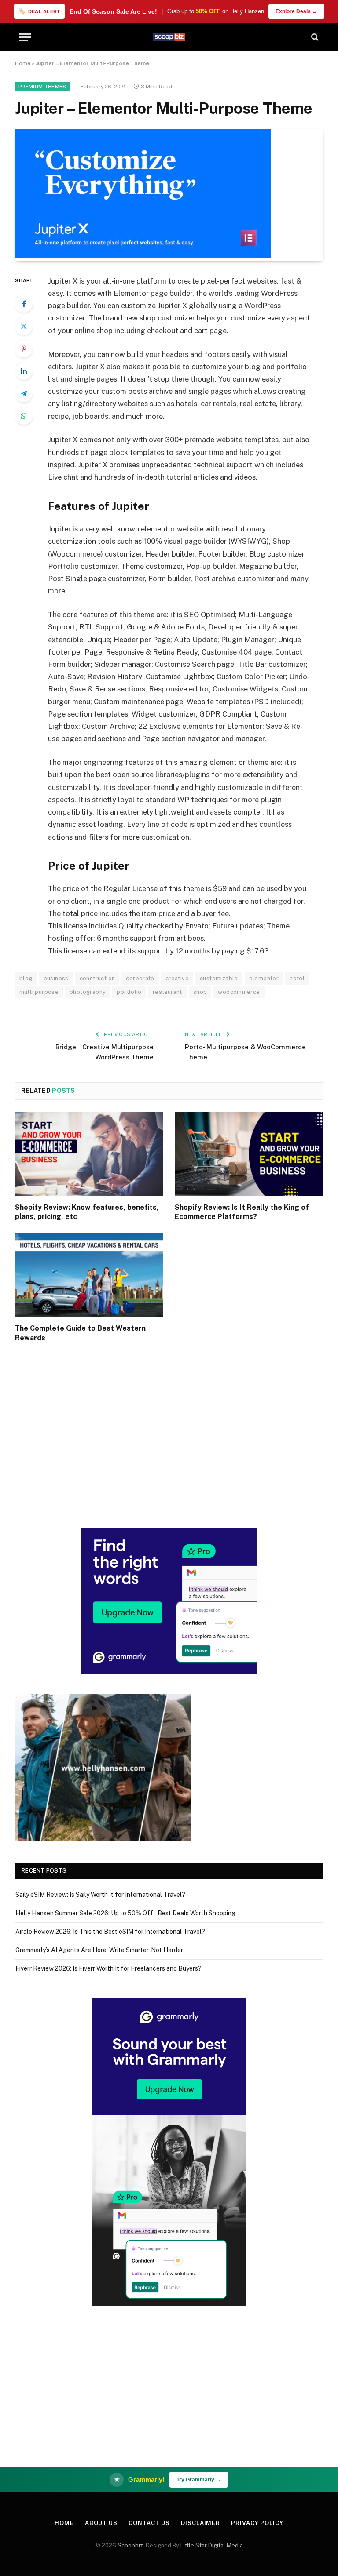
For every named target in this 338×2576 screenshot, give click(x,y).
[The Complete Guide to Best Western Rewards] (89, 1275)
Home (23, 63)
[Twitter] (24, 326)
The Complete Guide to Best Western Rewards (80, 1333)
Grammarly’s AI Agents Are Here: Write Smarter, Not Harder (99, 1950)
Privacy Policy (257, 2523)
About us (101, 2523)
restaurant (167, 992)
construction (97, 978)
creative (177, 978)
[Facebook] (24, 304)
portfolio (129, 992)
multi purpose (39, 992)
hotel (297, 978)
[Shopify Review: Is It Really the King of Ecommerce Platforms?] (249, 1154)
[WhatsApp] (24, 416)
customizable (219, 978)
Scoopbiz (130, 2545)
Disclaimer (200, 2523)
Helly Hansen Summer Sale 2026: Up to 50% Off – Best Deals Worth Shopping (125, 1913)
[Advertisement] (169, 1446)
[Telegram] (24, 393)
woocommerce (239, 992)
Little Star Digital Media (212, 2545)
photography (88, 992)
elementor (264, 978)
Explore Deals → (296, 11)
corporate (140, 978)
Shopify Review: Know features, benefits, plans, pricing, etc (87, 1212)
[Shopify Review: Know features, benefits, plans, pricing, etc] (89, 1154)
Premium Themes (42, 87)
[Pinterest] (24, 349)
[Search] (314, 37)
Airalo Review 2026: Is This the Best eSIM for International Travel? (110, 1932)
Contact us (149, 2523)
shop (200, 992)
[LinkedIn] (24, 371)
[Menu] (25, 37)
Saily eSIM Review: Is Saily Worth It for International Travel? (100, 1895)
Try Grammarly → (199, 2480)
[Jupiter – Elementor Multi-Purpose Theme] (143, 256)
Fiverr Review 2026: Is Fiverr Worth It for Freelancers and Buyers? (108, 1968)
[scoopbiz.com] (169, 37)
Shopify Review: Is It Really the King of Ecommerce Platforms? (242, 1212)
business (56, 978)
